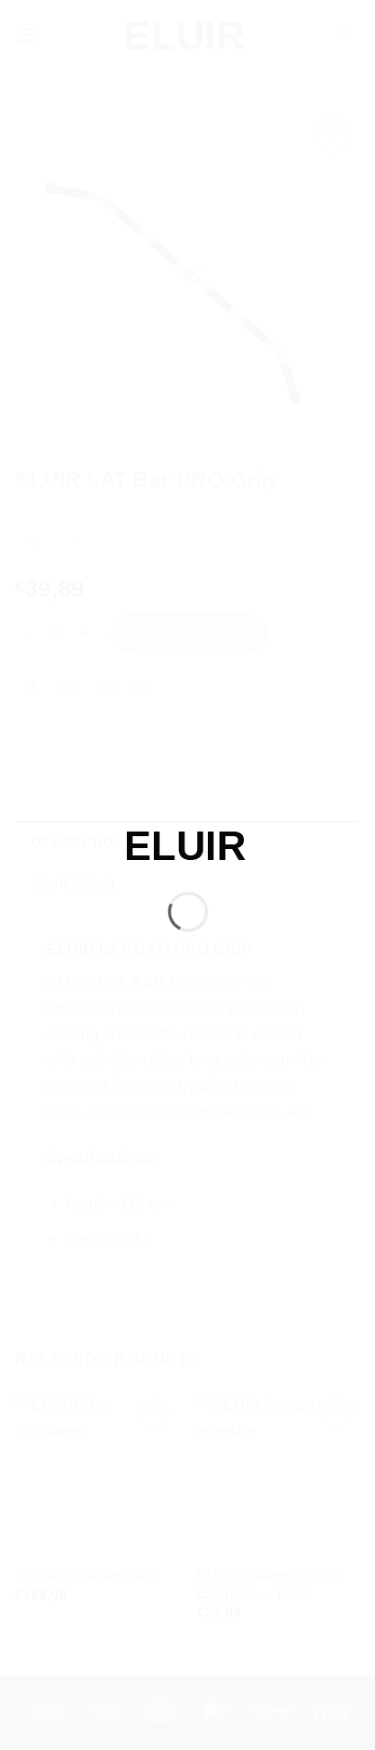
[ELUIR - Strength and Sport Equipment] (188, 843)
